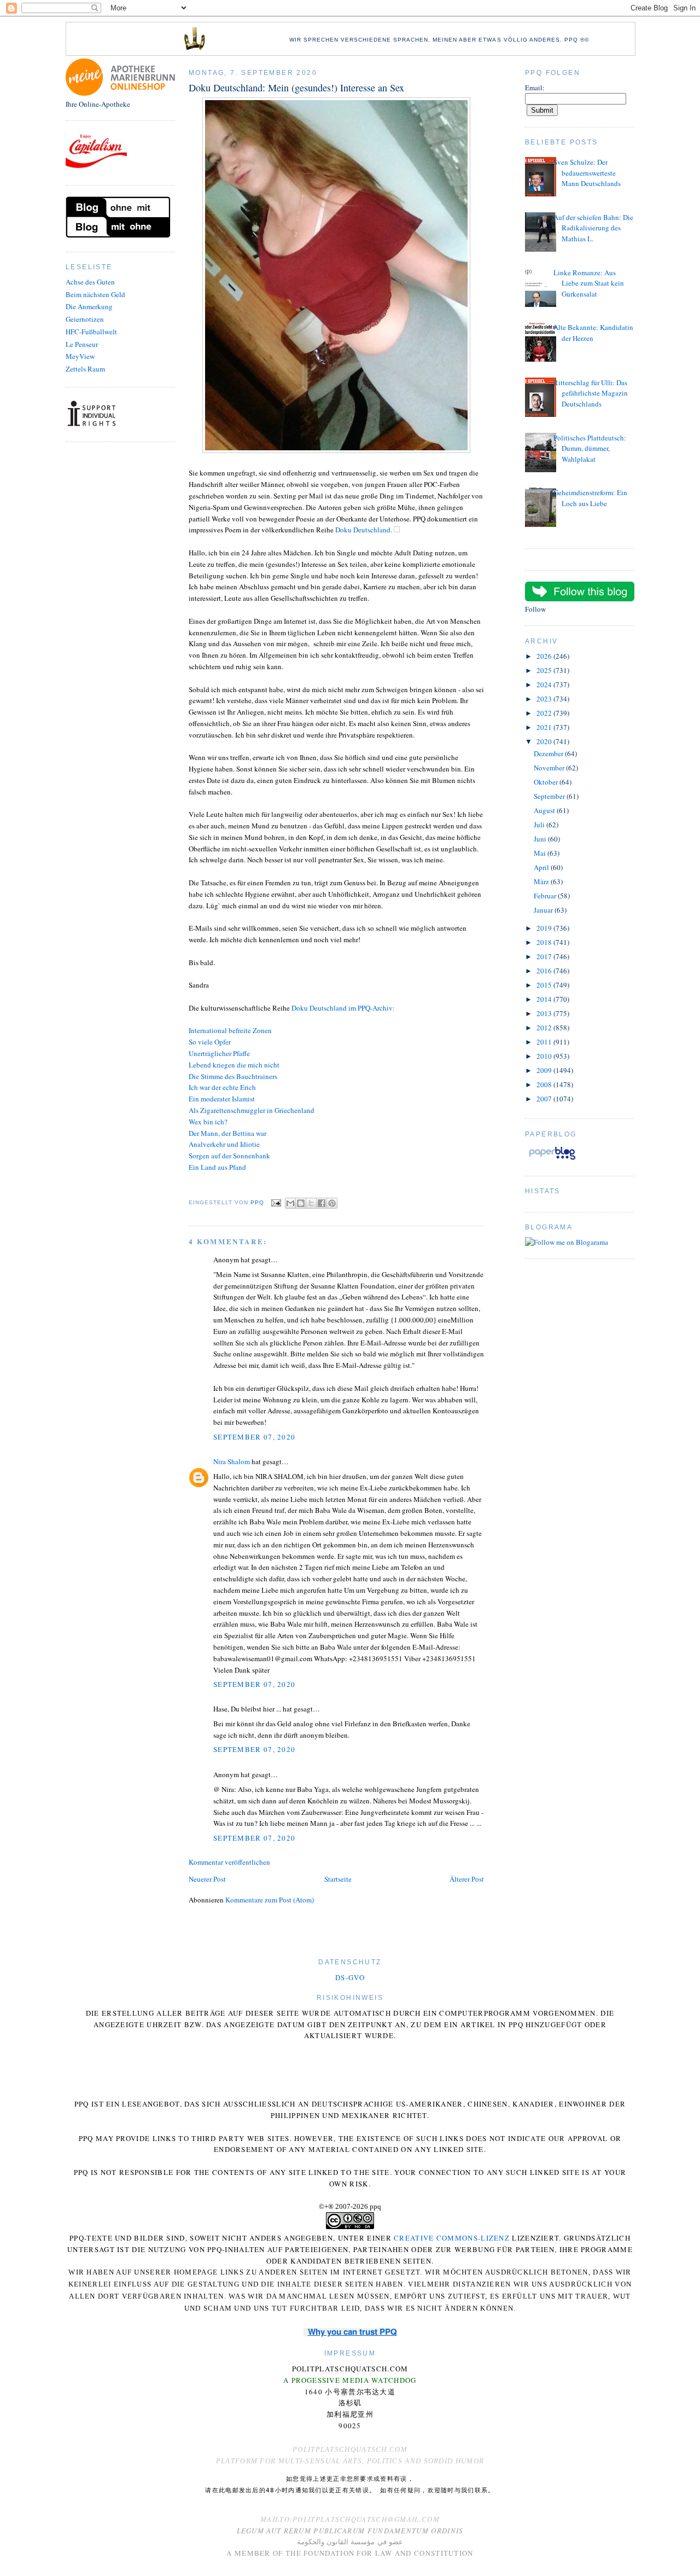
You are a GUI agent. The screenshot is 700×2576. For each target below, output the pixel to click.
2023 (545, 699)
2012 (545, 1028)
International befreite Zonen (230, 1030)
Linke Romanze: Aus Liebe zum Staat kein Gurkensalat (589, 283)
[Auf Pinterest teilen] (332, 1203)
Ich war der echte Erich (222, 1087)
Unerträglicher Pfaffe (219, 1053)
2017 (545, 956)
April (542, 867)
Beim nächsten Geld (95, 294)
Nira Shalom (232, 1461)
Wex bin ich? (208, 1122)
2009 (545, 1070)
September (550, 796)
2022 (545, 713)
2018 (545, 942)
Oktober (547, 782)
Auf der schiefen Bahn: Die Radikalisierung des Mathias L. (593, 228)
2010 (545, 1056)
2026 (545, 656)
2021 (545, 727)
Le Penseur (82, 344)
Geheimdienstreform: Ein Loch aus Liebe (590, 498)
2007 (545, 1099)
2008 (545, 1084)
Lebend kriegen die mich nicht (234, 1065)
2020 (545, 741)
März (542, 881)
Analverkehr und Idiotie (224, 1144)
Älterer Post (467, 1879)
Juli (540, 825)
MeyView (80, 356)
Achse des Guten (90, 282)
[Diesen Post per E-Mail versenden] (290, 1203)
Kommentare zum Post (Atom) (270, 1900)
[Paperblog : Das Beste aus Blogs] (552, 1159)
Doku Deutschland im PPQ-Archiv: (343, 1008)
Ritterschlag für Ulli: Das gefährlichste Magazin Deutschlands (591, 393)
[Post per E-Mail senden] (276, 1202)
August (545, 810)
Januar (544, 910)
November (550, 768)
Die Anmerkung (89, 306)
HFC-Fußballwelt (91, 332)
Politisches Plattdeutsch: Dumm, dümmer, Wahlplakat (590, 448)
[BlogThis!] (301, 1203)
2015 (545, 985)
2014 (545, 999)
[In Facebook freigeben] (322, 1203)
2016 (545, 971)
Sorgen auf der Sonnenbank (229, 1156)
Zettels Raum (85, 369)
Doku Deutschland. (364, 530)
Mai (541, 853)
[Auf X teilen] (311, 1203)
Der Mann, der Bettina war (227, 1133)
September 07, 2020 (254, 1437)
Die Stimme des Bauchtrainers (233, 1076)
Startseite (338, 1879)
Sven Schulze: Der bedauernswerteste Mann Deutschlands (587, 173)
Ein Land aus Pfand (217, 1167)
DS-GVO (350, 1977)
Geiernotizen (85, 319)
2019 (545, 928)
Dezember (549, 753)
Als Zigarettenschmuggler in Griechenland (252, 1110)
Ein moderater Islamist (222, 1099)
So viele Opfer (210, 1042)
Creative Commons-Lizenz (452, 2238)
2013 (545, 1013)
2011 (545, 1042)
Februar (546, 896)
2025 (545, 670)
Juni (541, 839)
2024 (545, 684)
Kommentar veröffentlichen (229, 1862)
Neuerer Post (207, 1879)
